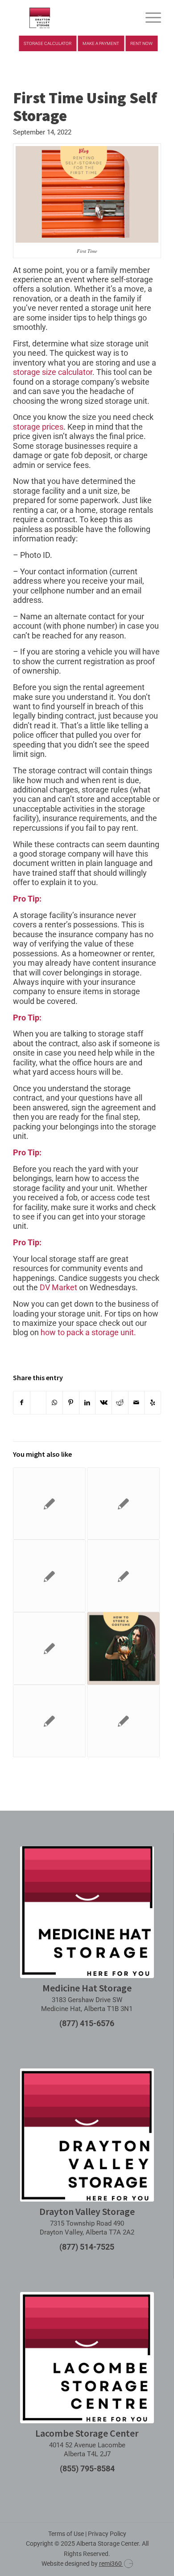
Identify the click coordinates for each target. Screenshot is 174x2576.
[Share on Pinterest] (71, 1403)
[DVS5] (72, 18)
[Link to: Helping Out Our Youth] (49, 1721)
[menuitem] (149, 18)
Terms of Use (66, 2534)
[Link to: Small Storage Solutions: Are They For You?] (123, 1504)
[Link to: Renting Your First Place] (49, 1504)
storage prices (38, 427)
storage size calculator (53, 372)
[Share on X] (38, 1403)
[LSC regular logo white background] (87, 2358)
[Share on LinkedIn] (87, 1403)
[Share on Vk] (104, 1403)
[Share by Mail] (137, 1403)
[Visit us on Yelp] (153, 1403)
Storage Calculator (48, 43)
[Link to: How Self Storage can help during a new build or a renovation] (123, 1576)
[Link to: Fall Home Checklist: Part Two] (123, 1721)
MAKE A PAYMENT (101, 43)
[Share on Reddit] (120, 1403)
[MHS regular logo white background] (87, 1912)
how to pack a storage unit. (88, 1332)
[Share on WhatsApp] (54, 1403)
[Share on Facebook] (22, 1403)
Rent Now (141, 43)
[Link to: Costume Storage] (123, 1648)
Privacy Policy (107, 2534)
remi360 (111, 2564)
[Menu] (149, 18)
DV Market (58, 1287)
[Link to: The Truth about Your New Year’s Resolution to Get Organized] (49, 1648)
